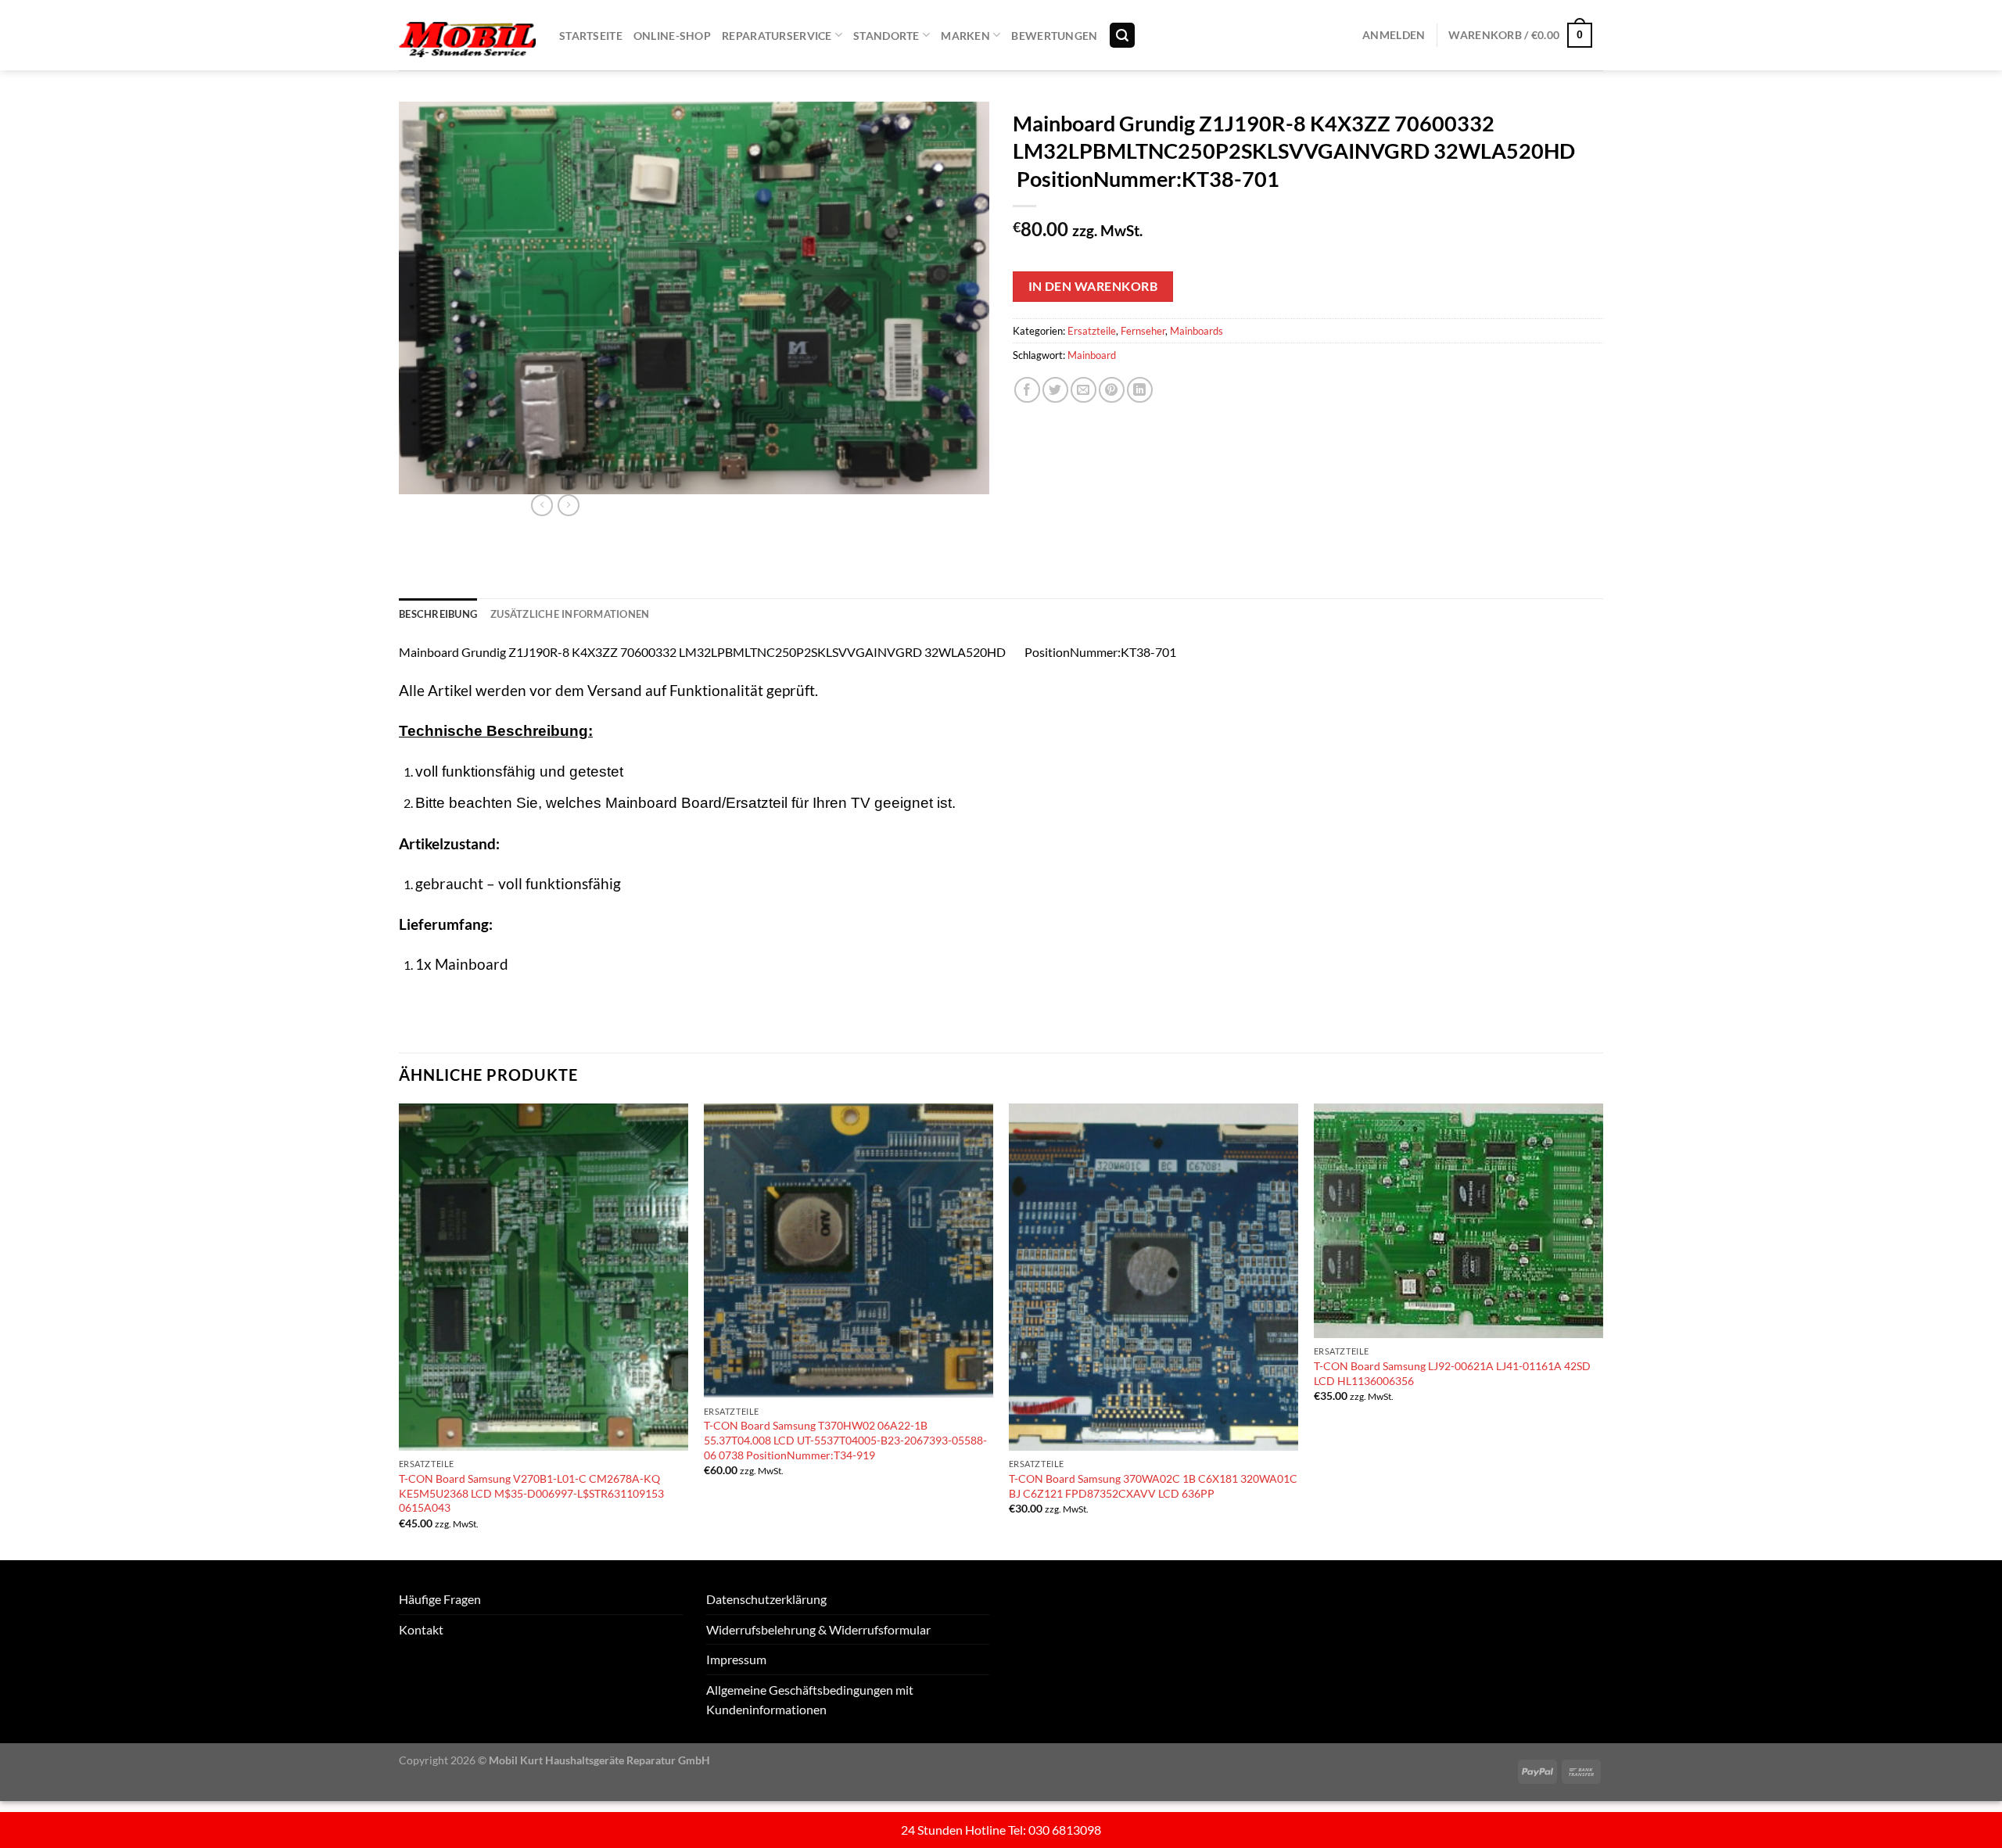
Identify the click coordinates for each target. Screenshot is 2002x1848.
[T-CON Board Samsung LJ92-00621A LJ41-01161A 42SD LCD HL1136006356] (1458, 1221)
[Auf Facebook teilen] (1027, 390)
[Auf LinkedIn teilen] (1140, 390)
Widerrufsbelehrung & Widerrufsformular (818, 1629)
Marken (965, 36)
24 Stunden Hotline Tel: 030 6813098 (1001, 1830)
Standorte (886, 36)
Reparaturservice (777, 36)
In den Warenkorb (1093, 286)
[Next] (1602, 1330)
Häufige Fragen (440, 1599)
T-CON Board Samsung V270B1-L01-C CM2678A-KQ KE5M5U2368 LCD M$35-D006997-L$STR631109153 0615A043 (531, 1493)
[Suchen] (1122, 36)
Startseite (591, 36)
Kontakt (421, 1629)
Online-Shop (672, 36)
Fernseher (1143, 331)
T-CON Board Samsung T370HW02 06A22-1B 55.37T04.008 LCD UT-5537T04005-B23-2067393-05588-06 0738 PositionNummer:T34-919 (845, 1440)
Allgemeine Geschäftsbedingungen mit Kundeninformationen (810, 1700)
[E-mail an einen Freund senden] (1084, 390)
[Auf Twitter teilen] (1055, 390)
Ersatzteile (1092, 331)
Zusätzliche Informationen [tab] (570, 614)
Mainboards (1197, 331)
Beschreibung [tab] (438, 614)
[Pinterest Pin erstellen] (1112, 390)
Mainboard (1092, 355)
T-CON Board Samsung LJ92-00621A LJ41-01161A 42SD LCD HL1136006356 (1452, 1373)
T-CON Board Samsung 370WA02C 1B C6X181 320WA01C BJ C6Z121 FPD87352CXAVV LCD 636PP (1153, 1486)
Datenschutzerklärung (766, 1599)
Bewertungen (1054, 36)
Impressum (736, 1659)
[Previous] (400, 1330)
